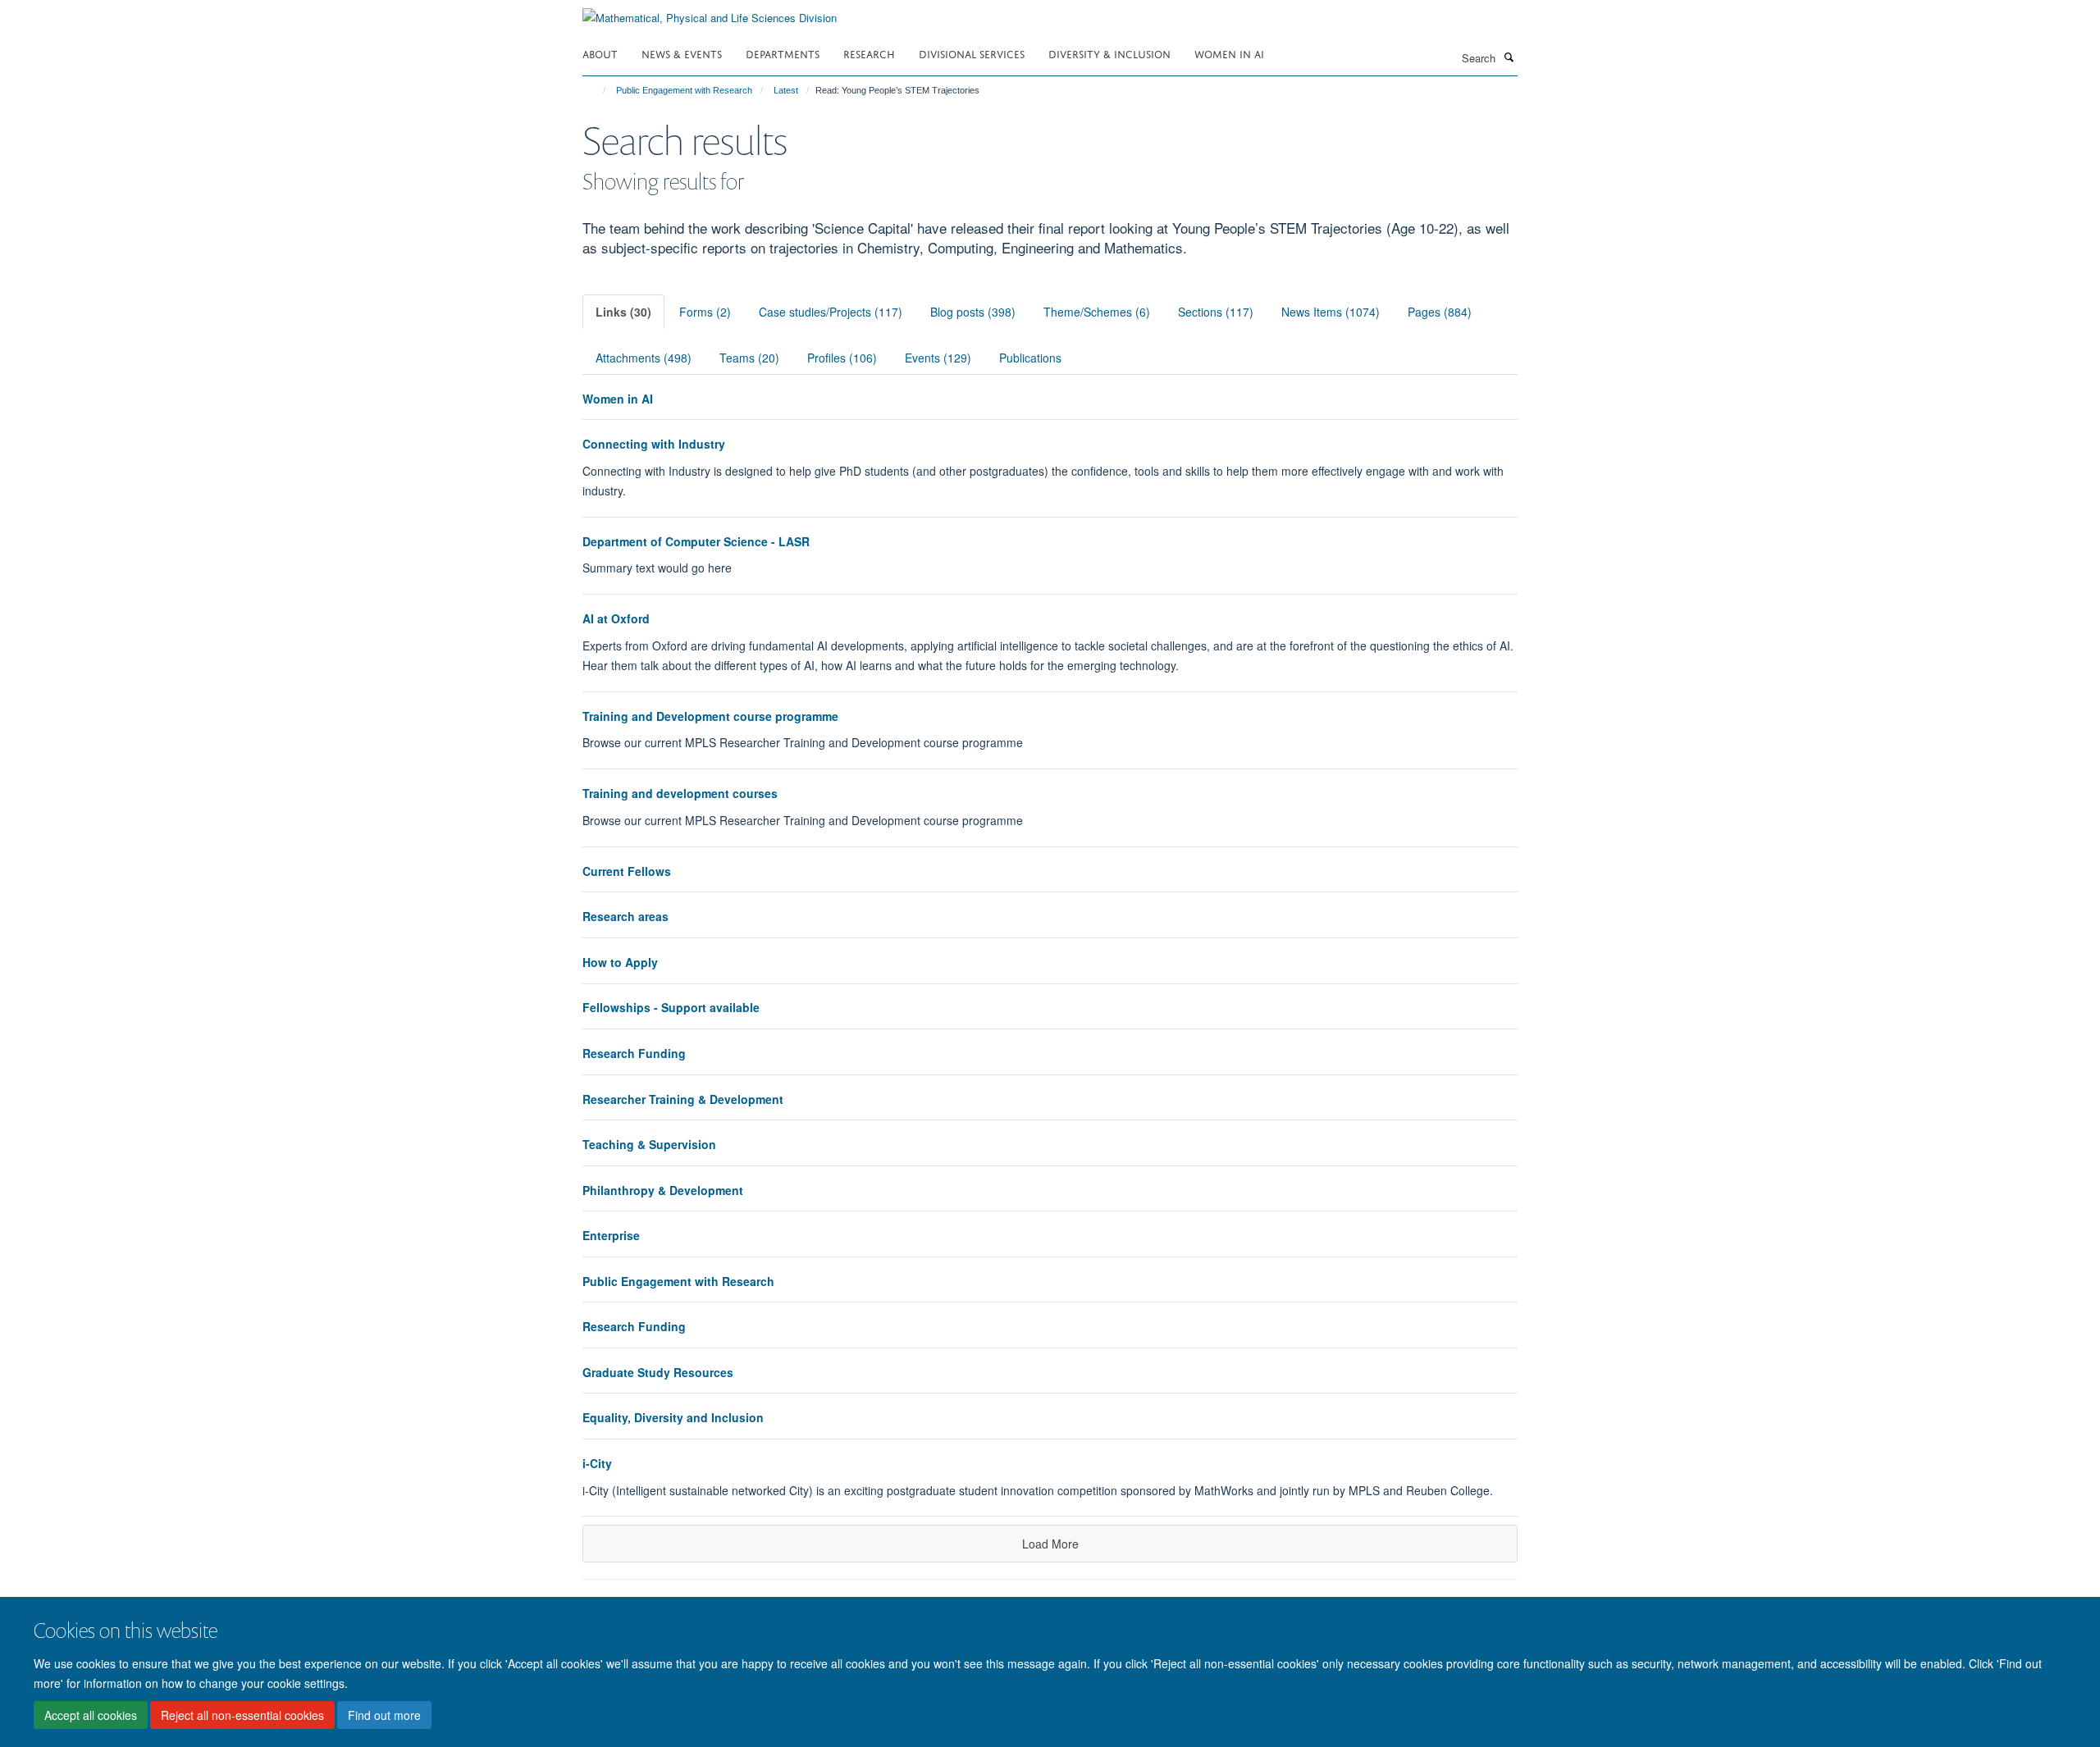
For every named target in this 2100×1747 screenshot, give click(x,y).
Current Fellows (627, 871)
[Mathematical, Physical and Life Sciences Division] (710, 12)
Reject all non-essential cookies (242, 1715)
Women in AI (1229, 53)
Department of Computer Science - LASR (696, 541)
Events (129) (938, 358)
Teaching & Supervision (649, 1144)
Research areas (625, 916)
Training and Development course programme (710, 716)
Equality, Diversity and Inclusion (673, 1417)
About (600, 53)
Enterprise (611, 1235)
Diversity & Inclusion (1109, 53)
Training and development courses (680, 793)
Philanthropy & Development (663, 1190)
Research (869, 53)
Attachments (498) (644, 358)
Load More (1050, 1544)
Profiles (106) (842, 358)
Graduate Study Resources (658, 1372)
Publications (1030, 358)
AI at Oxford (616, 618)
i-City (597, 1463)
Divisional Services (972, 53)
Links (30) (623, 312)
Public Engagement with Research (684, 90)
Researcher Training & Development (683, 1099)
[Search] (1509, 57)
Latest (786, 90)
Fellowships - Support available (671, 1007)
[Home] (597, 90)
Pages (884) (1440, 312)
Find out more (384, 1715)
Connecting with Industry (654, 444)
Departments (783, 53)
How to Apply (620, 962)
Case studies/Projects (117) (831, 312)
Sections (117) (1216, 312)
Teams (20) (749, 358)
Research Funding (634, 1053)
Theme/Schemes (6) (1097, 312)
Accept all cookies (91, 1715)
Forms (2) (705, 312)
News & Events (682, 53)
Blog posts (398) (973, 312)
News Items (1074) (1331, 312)
